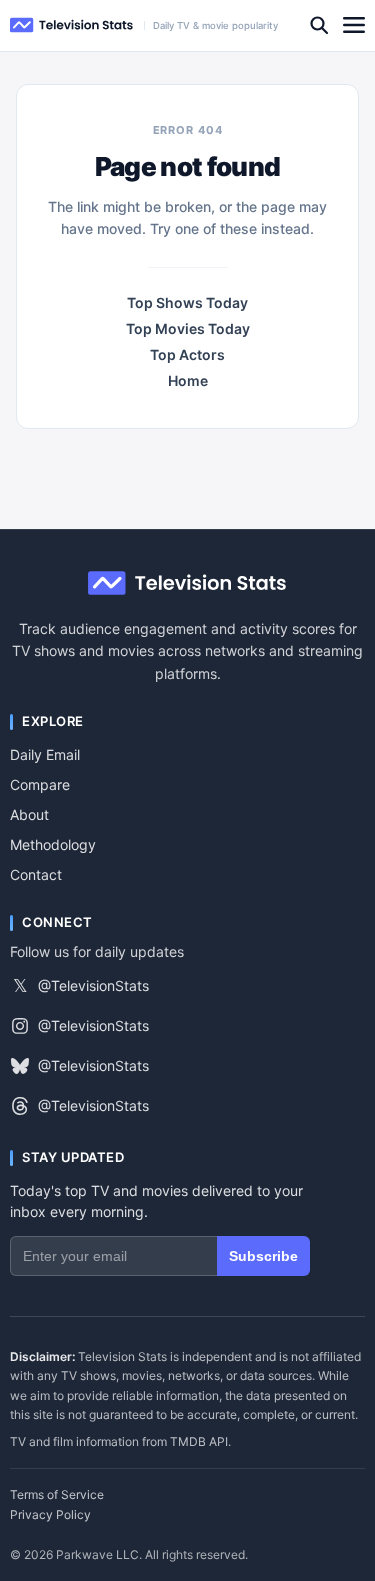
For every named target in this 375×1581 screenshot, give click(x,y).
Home (188, 381)
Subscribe (263, 1256)
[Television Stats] (72, 25)
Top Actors (187, 355)
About (29, 814)
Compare (40, 784)
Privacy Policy (50, 1515)
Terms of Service (57, 1495)
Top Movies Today (188, 329)
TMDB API (199, 1441)
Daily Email (45, 754)
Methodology (53, 844)
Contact (36, 874)
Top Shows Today (187, 303)
